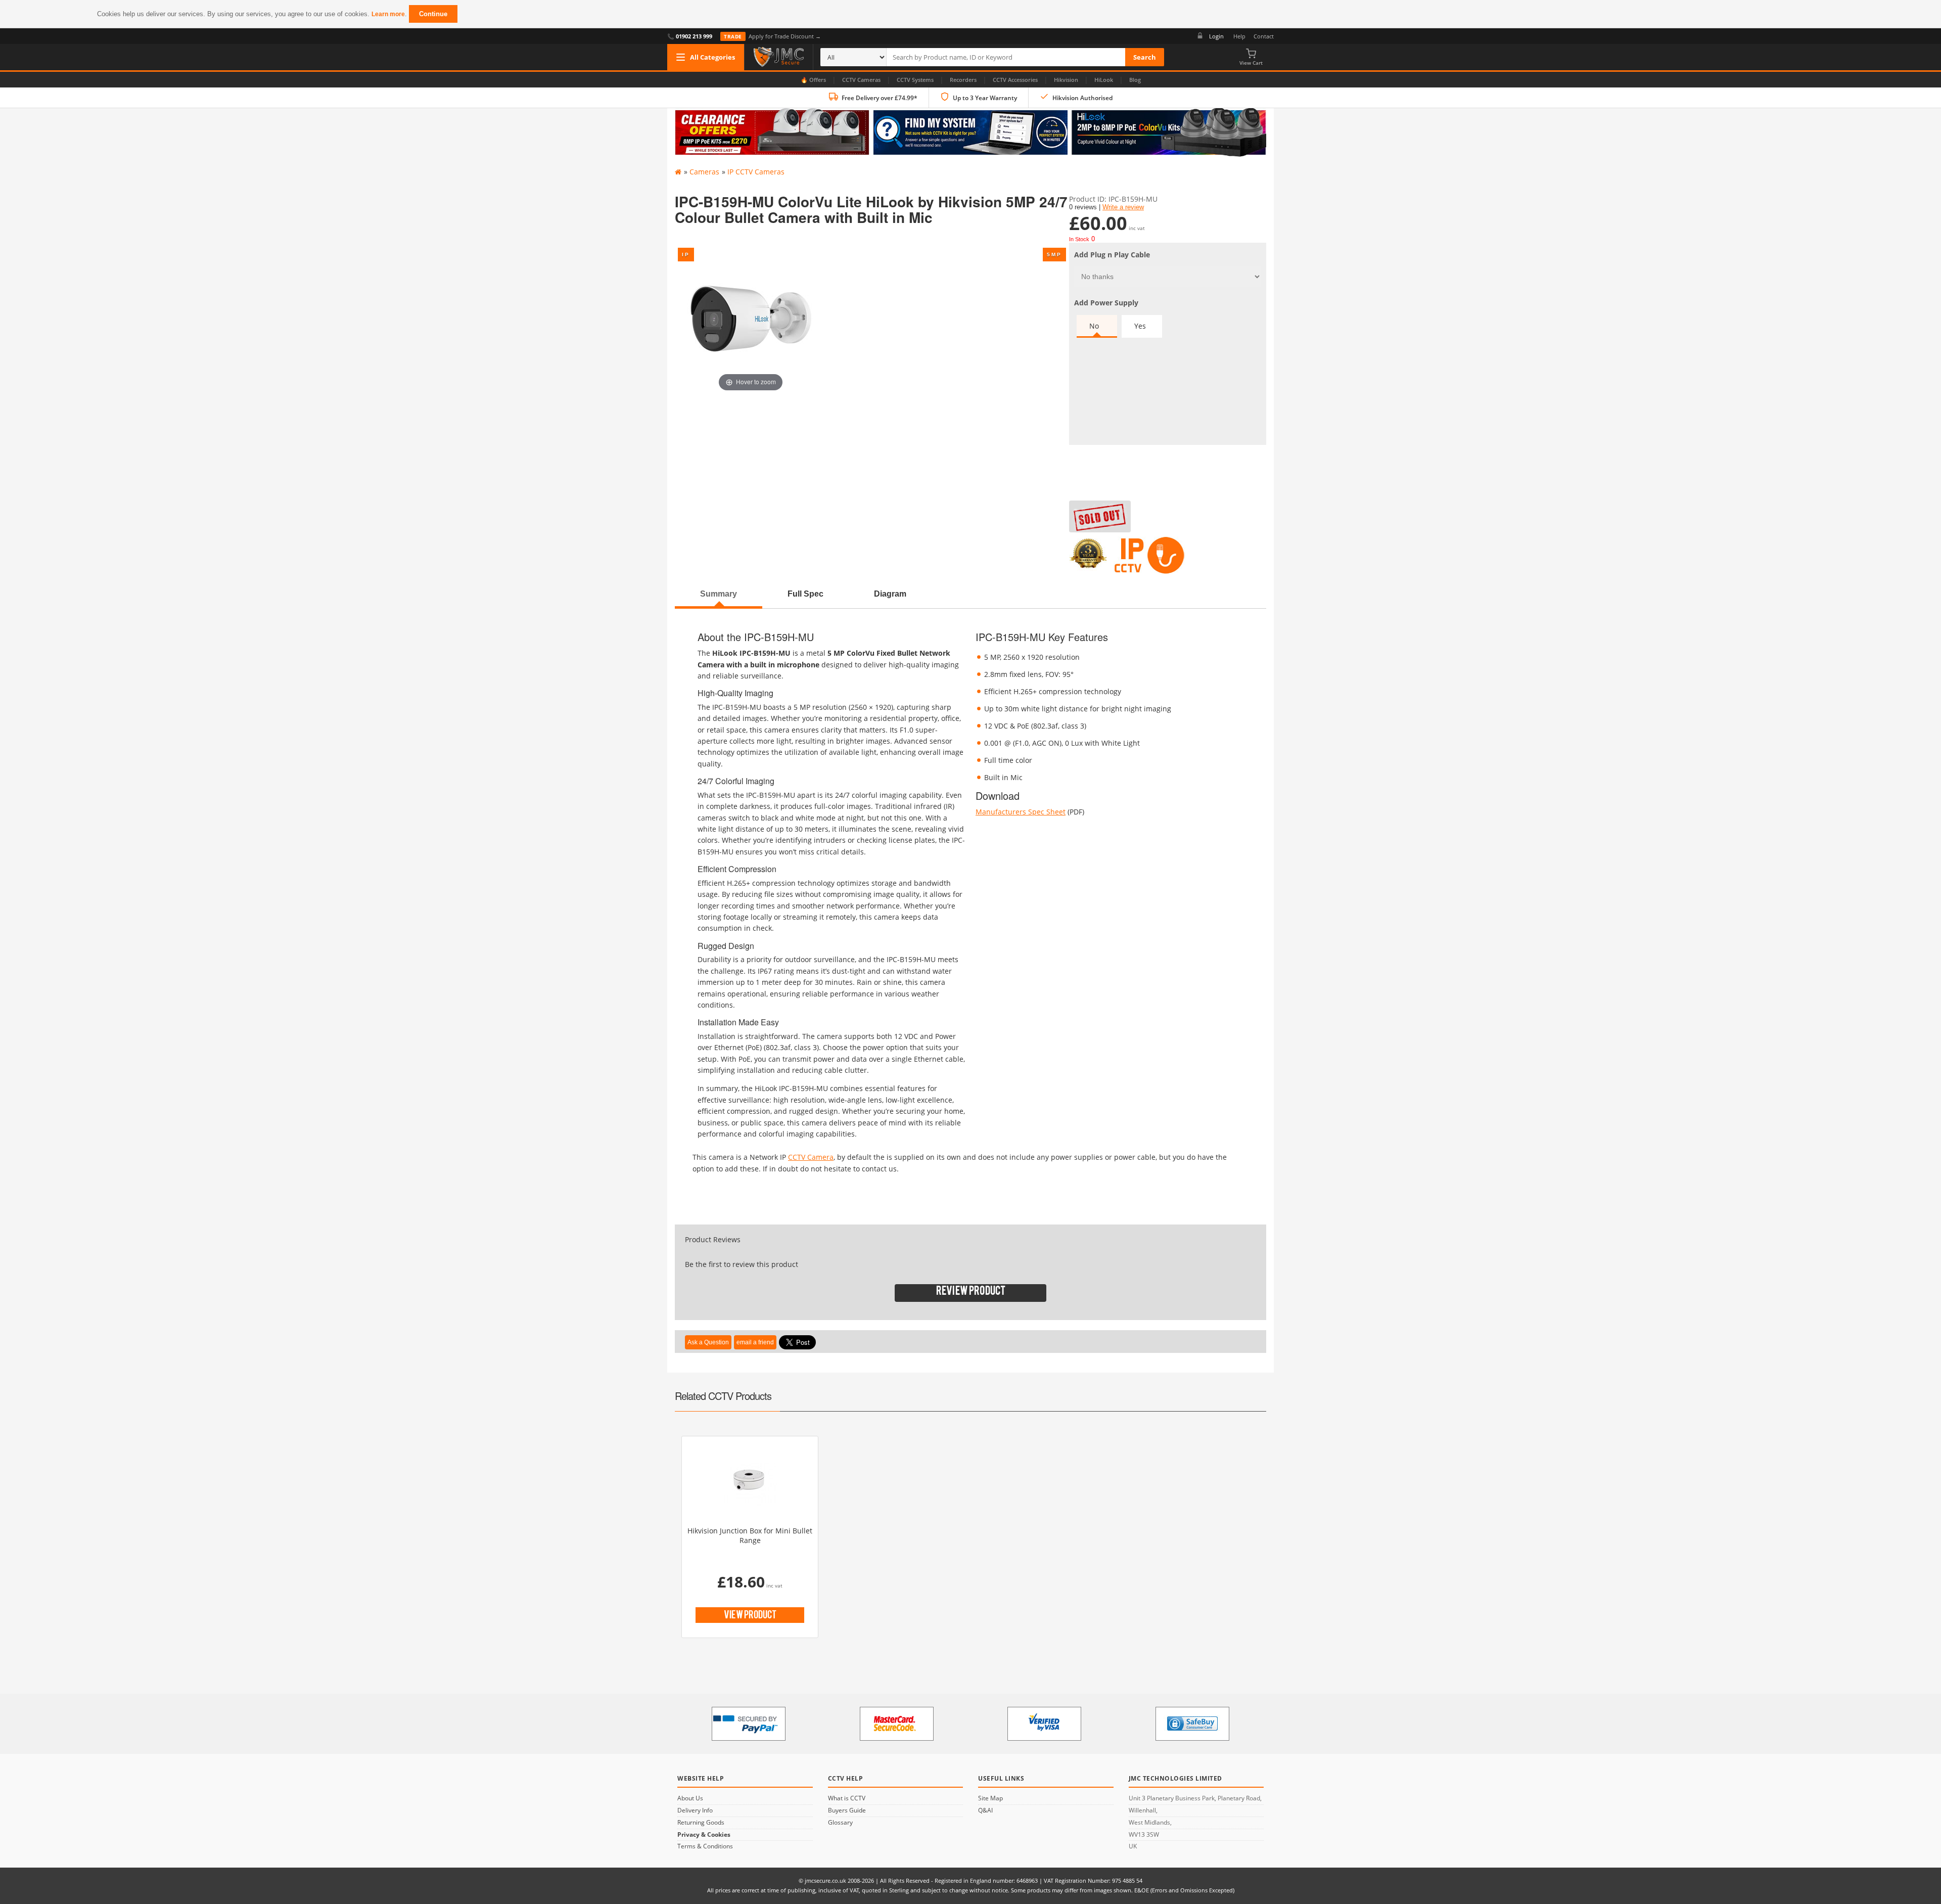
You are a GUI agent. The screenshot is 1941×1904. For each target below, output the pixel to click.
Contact (1264, 36)
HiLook (1104, 80)
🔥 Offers (813, 80)
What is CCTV (847, 1798)
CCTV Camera (811, 1157)
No (1094, 326)
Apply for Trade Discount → (772, 36)
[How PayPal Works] (749, 1724)
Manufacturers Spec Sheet (1021, 812)
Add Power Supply (1106, 303)
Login (1216, 36)
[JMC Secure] (779, 57)
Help (1239, 36)
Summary (719, 594)
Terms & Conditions (705, 1846)
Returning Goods (701, 1823)
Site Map (990, 1798)
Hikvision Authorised (1082, 98)
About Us (690, 1798)
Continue (433, 14)
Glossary (840, 1823)
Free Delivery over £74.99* (880, 98)
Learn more (388, 14)
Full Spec (805, 594)
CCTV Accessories (1015, 80)
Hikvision (1066, 80)
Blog (1135, 80)
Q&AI (985, 1810)
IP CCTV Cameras (756, 172)
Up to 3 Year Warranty (985, 98)
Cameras (704, 172)
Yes (1140, 326)
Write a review (1123, 207)
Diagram (890, 594)
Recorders (963, 80)
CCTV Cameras (861, 80)
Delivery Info (695, 1810)
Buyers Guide (847, 1810)
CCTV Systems (915, 80)
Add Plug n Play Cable (1112, 255)
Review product (971, 1293)
